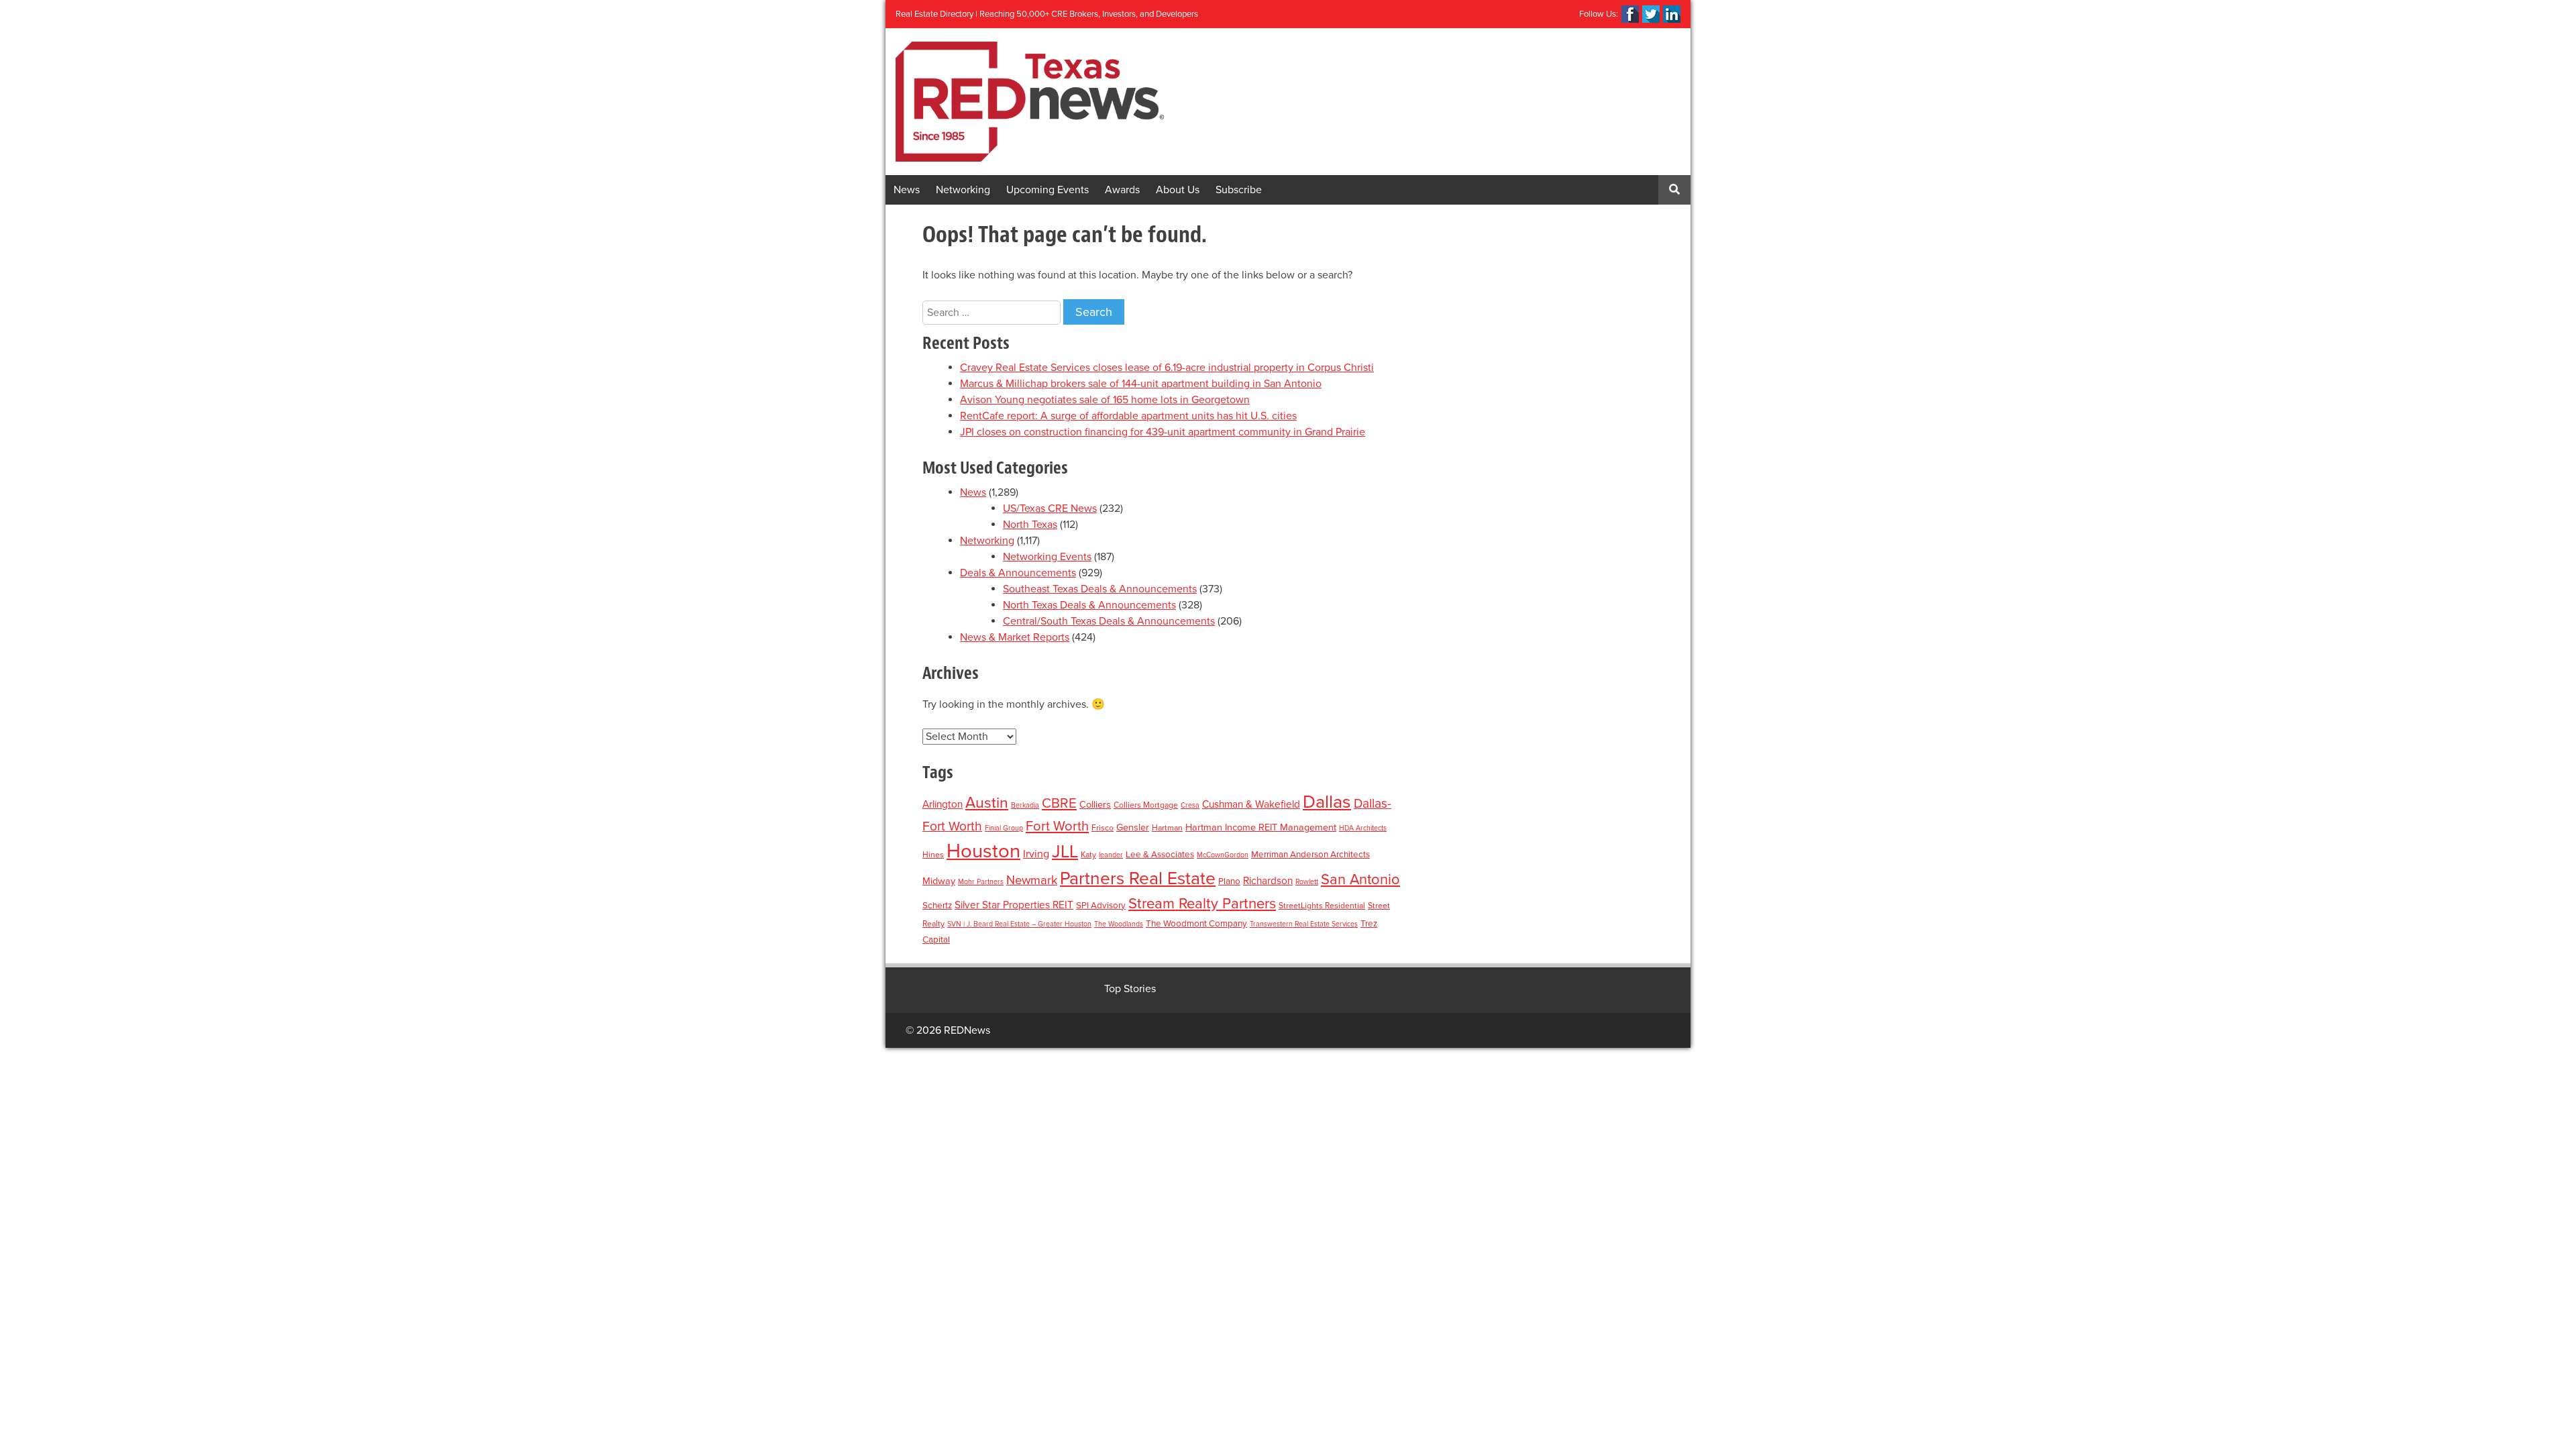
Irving (1036, 854)
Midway (939, 881)
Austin (987, 803)
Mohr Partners (981, 882)
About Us (1178, 190)
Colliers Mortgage (1146, 805)
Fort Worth (1057, 826)
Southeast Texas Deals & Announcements (1100, 589)
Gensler (1133, 827)
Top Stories (1130, 989)
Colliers (1095, 805)
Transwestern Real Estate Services (1304, 924)
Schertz (937, 906)
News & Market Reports (1015, 637)
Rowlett (1307, 882)
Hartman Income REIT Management (1261, 827)
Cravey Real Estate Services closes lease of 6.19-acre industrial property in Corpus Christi (1167, 368)
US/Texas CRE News (1050, 508)
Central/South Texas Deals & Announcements (1109, 621)
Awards (1122, 190)
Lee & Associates (1160, 855)
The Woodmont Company (1196, 924)
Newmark (1032, 880)
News (907, 190)
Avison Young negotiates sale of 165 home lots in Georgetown (1105, 400)
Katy (1088, 855)
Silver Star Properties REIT (1014, 905)
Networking (963, 190)
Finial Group (1004, 828)
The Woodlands (1119, 924)
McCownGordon (1223, 855)
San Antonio (1360, 879)
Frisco (1103, 828)
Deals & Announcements (1018, 573)
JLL (1065, 852)
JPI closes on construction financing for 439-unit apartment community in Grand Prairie (1163, 432)
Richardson (1268, 881)
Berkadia (1025, 805)
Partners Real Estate (1138, 879)
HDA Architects (1363, 828)
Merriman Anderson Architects (1310, 855)
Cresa (1190, 805)
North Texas (1030, 525)
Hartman (1167, 828)
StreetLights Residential (1322, 906)
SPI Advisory (1101, 906)
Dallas (1327, 802)
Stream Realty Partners (1202, 904)
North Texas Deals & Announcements (1089, 605)
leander (1111, 855)
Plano (1229, 881)
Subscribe (1239, 190)
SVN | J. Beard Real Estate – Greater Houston (1019, 924)
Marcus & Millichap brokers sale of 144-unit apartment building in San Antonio (1141, 384)
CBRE (1059, 803)
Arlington (943, 804)
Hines (933, 855)
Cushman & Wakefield (1251, 804)
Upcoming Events (1048, 190)
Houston (983, 851)
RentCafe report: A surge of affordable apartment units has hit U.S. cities (1128, 416)
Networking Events (1047, 557)
